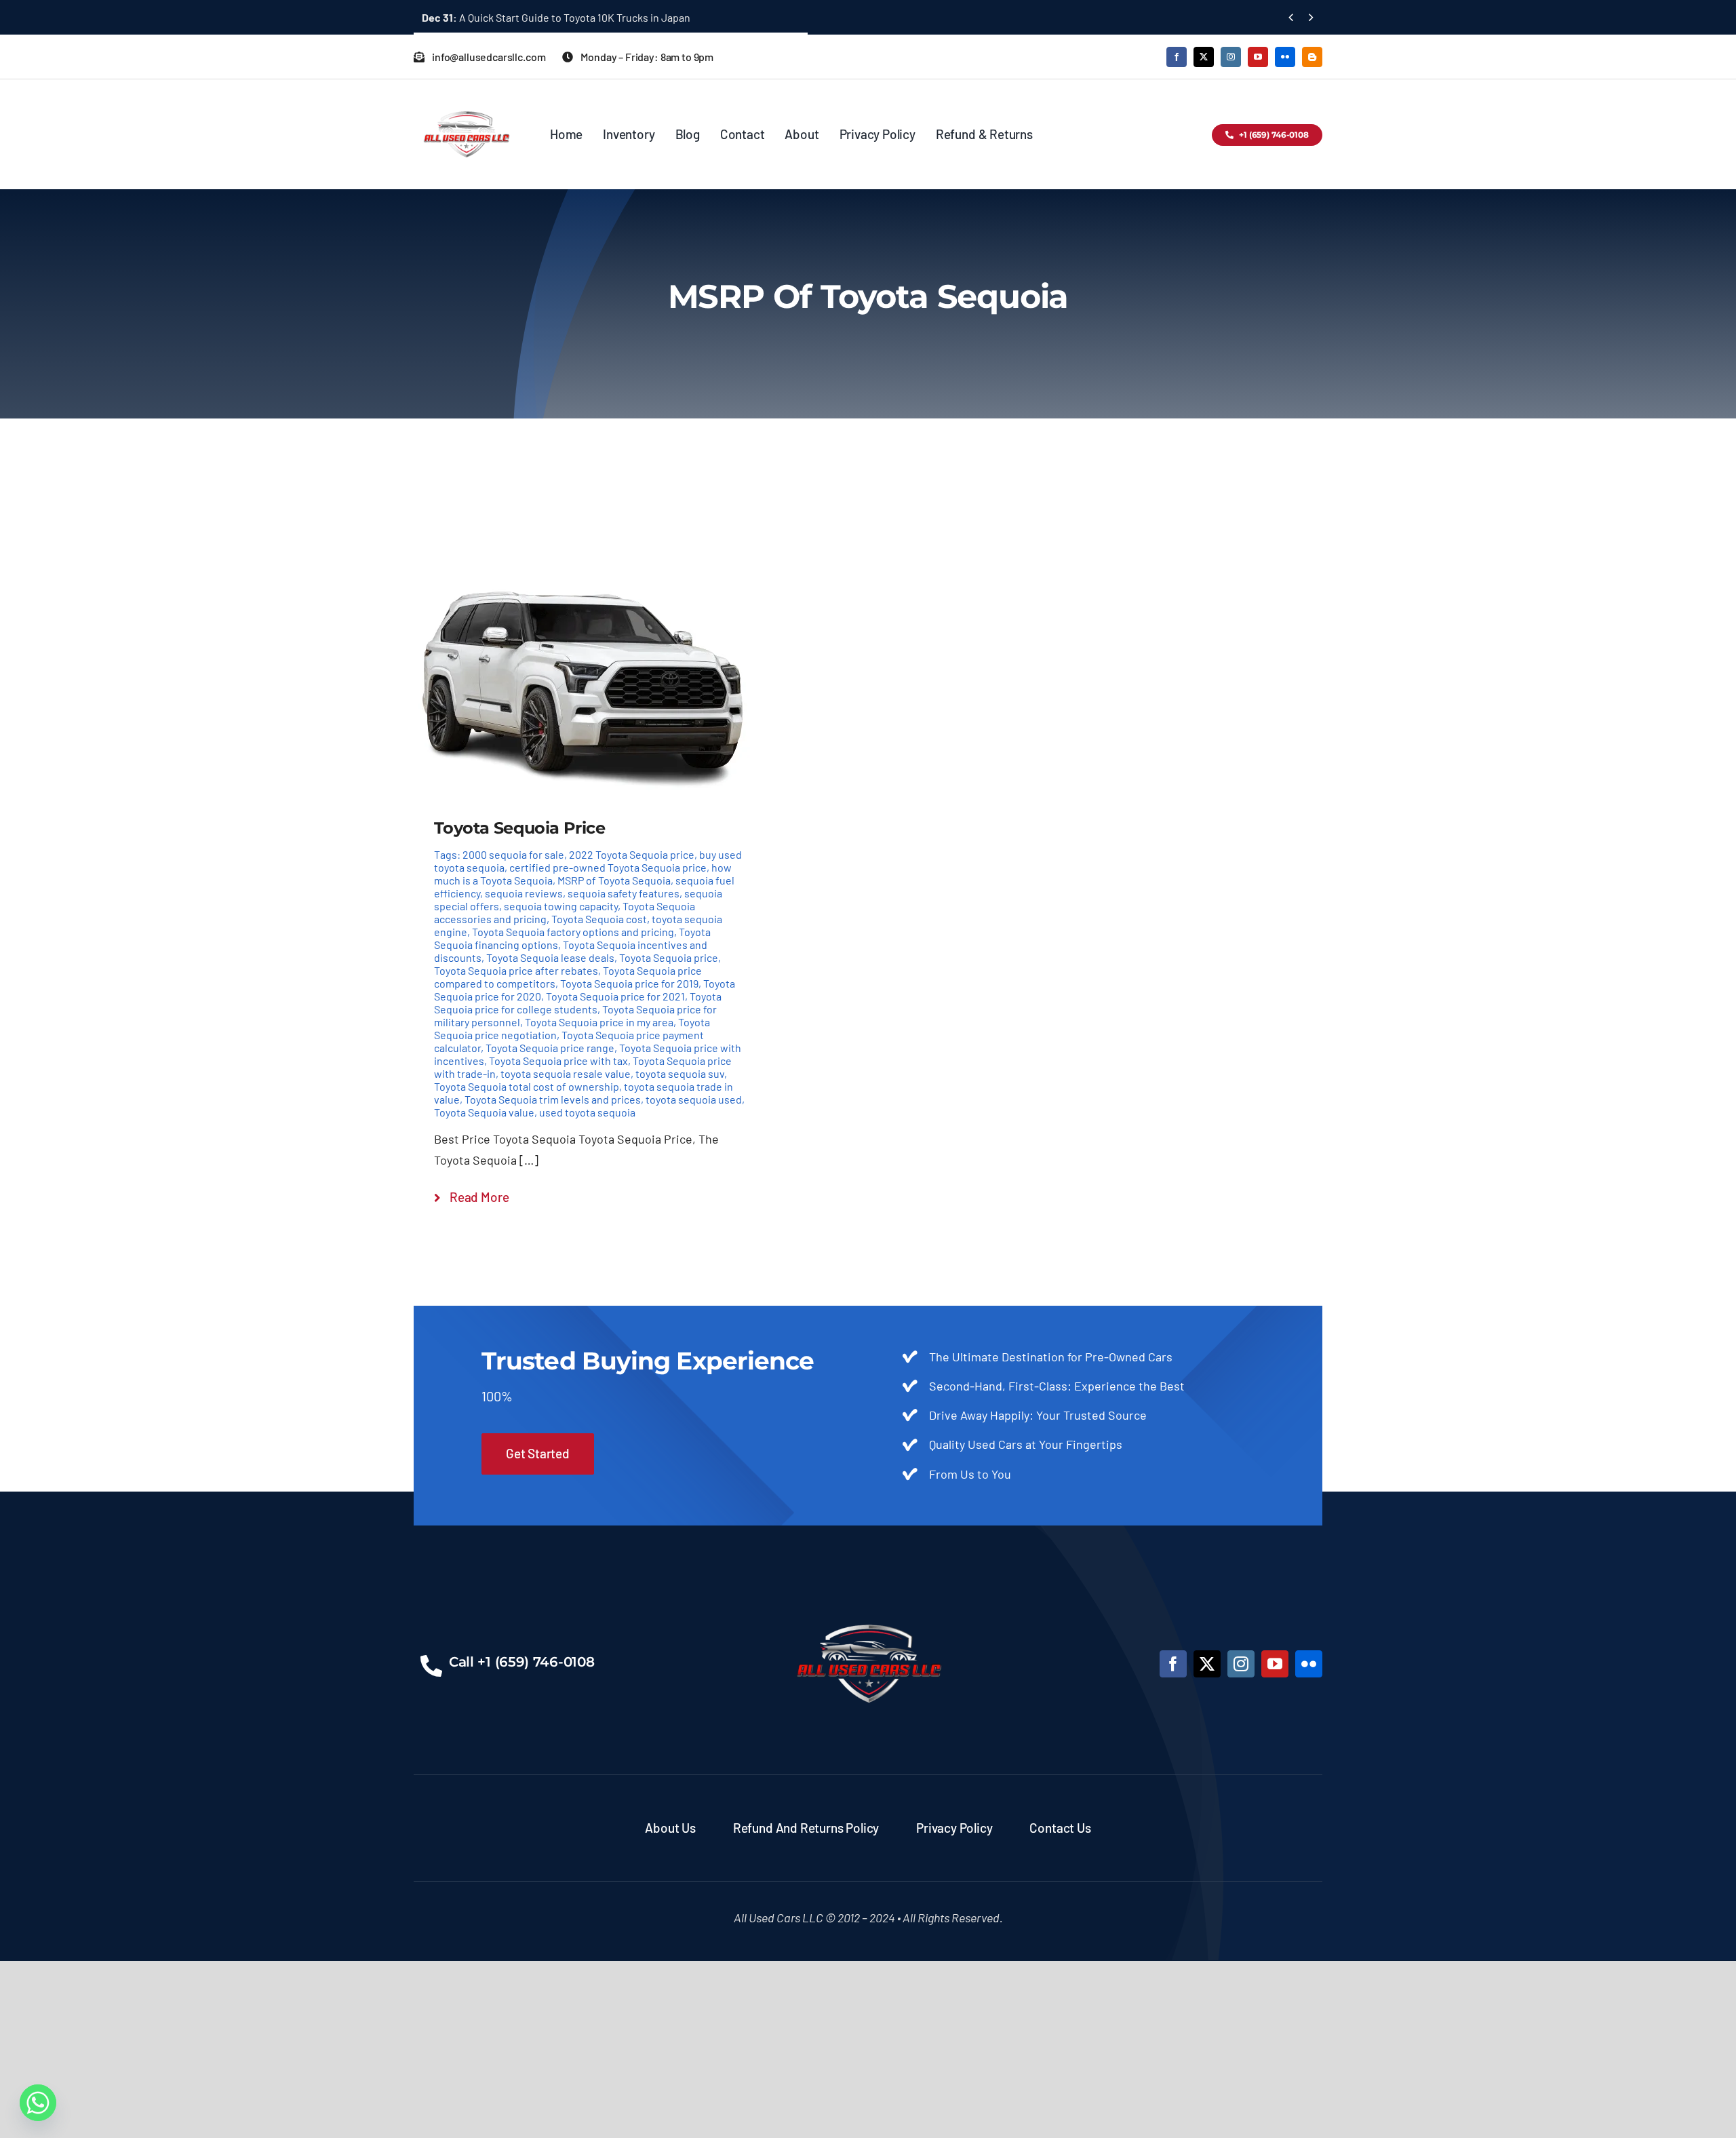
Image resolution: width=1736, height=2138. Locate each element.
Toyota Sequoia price (669, 957)
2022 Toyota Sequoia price (632, 854)
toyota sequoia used (694, 1099)
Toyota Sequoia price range (550, 1048)
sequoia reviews (524, 893)
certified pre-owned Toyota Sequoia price (608, 867)
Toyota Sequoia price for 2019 (629, 983)
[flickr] (1285, 57)
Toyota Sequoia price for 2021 (615, 996)
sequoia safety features (624, 893)
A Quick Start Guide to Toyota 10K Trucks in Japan (556, 17)
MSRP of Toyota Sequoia (614, 880)
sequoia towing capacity (561, 906)
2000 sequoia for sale (513, 854)
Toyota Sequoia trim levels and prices (553, 1099)
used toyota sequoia (587, 1112)
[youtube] (1258, 57)
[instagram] (1231, 57)
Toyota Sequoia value (484, 1112)
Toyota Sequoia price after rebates (516, 970)
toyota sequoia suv (680, 1073)
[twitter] (1204, 57)
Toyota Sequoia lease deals (550, 957)
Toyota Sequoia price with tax (558, 1061)
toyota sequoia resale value (566, 1073)
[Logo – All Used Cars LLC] (466, 99)
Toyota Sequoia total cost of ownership (527, 1086)
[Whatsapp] (38, 2103)
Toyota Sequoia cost (599, 919)
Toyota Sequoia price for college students (578, 1003)
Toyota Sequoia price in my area (599, 1022)
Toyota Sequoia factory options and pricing (573, 932)
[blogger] (1312, 57)
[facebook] (1177, 57)
